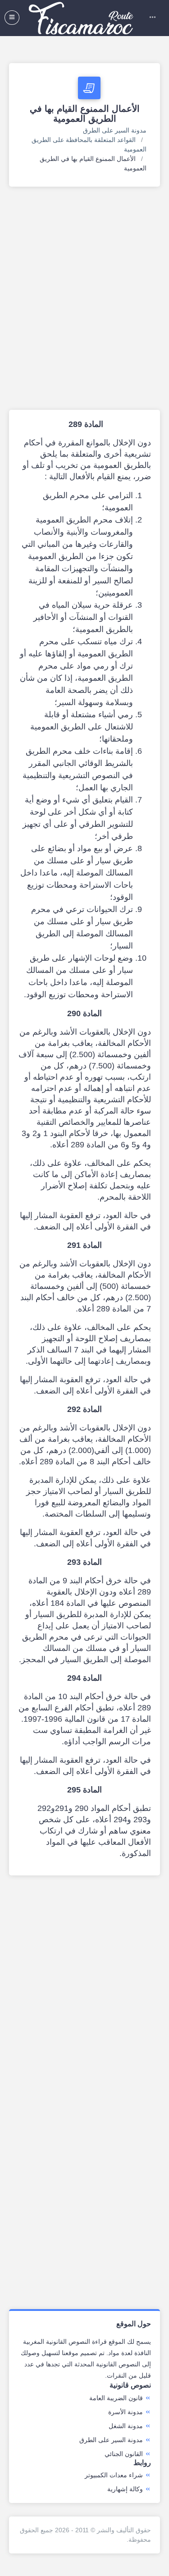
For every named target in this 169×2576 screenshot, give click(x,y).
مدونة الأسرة (126, 2412)
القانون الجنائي (124, 2454)
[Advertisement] (84, 298)
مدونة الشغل (126, 2426)
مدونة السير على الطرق (115, 130)
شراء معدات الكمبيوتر (114, 2475)
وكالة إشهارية (125, 2489)
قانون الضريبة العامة (116, 2398)
